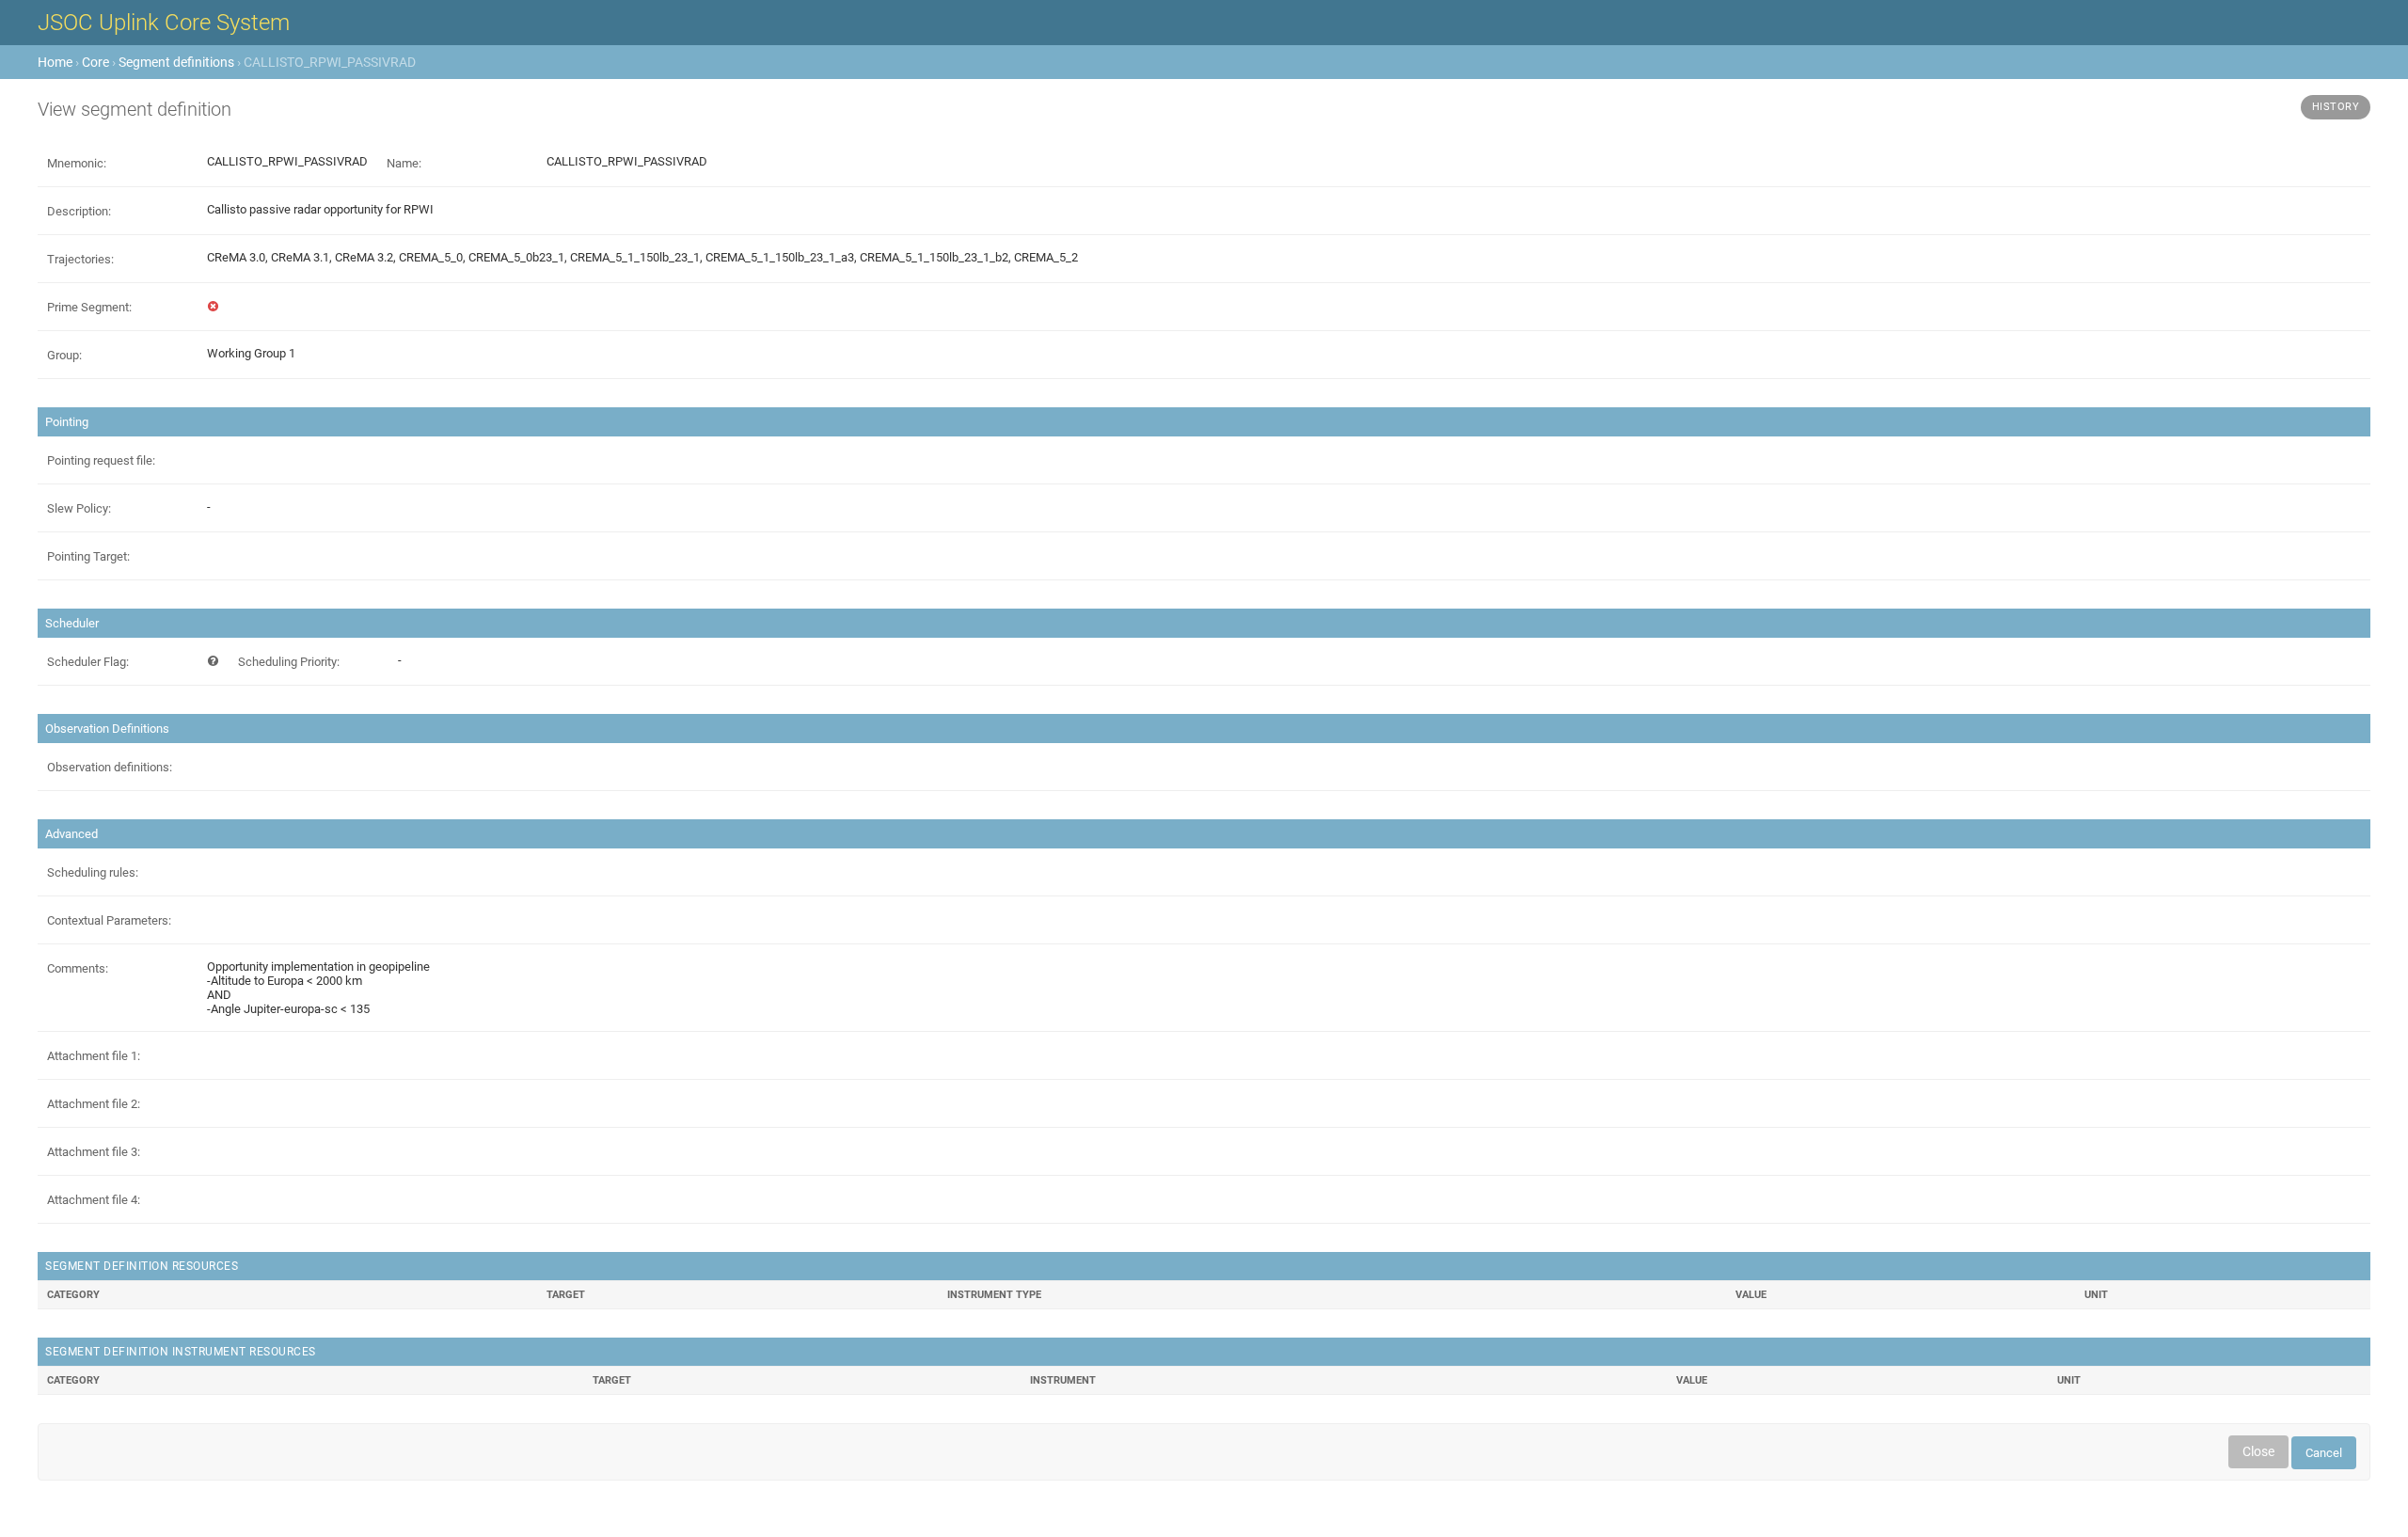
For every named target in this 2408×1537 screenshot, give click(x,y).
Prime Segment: (89, 307)
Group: (64, 355)
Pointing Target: (88, 556)
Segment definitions (176, 62)
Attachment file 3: (94, 1152)
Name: (404, 163)
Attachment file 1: (94, 1056)
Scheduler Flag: (88, 662)
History (2336, 107)
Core (95, 62)
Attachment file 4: (94, 1200)
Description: (79, 211)
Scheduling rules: (93, 872)
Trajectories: (80, 259)
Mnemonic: (77, 163)
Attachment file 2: (94, 1104)
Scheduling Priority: (289, 662)
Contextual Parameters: (109, 920)
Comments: (78, 968)
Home (55, 62)
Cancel (2324, 1453)
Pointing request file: (101, 460)
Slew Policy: (79, 508)
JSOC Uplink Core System (164, 23)
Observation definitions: (110, 767)
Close (2258, 1451)
